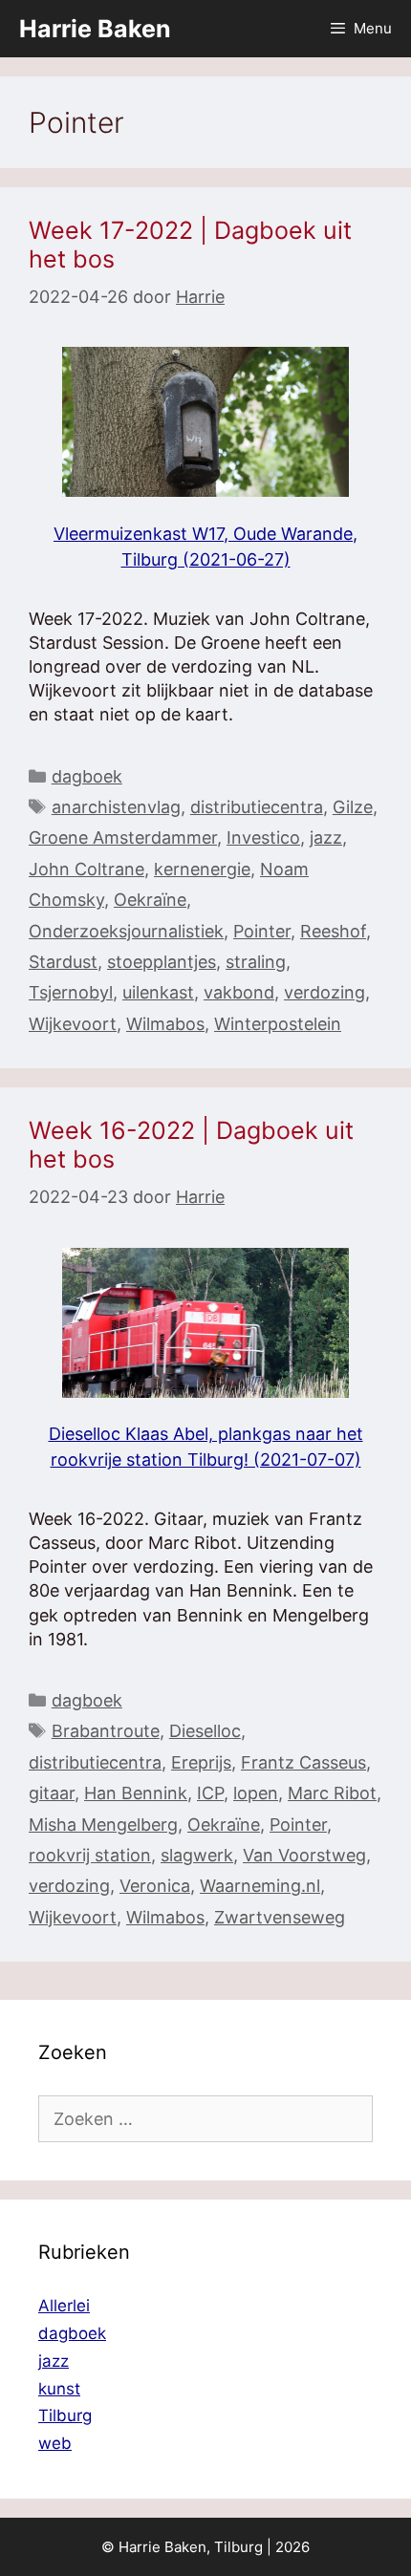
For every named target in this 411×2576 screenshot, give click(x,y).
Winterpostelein (278, 1024)
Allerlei (64, 2306)
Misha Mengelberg (103, 1825)
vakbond (239, 992)
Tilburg (65, 2415)
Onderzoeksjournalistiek (126, 931)
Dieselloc (205, 1731)
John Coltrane (87, 869)
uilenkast (158, 992)
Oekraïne (150, 900)
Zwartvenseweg (280, 1917)
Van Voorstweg (304, 1855)
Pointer (262, 931)
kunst (59, 2389)
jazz (326, 837)
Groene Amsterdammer (123, 837)
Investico (263, 837)
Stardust (63, 962)
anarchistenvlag (116, 807)
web (55, 2443)
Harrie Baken (95, 29)
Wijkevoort (73, 1024)
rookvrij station (90, 1855)
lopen (256, 1793)
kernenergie (202, 869)
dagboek (87, 776)
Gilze (353, 807)
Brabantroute (106, 1731)
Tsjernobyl (71, 992)
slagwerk (197, 1855)
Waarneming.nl (260, 1886)
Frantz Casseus (303, 1762)
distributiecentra (257, 807)
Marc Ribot (332, 1793)
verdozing (324, 992)
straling (256, 962)
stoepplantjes (162, 962)
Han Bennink (136, 1793)
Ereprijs (201, 1762)
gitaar (52, 1793)
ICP (210, 1793)
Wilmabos (165, 1024)
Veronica (155, 1886)
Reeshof (333, 931)
